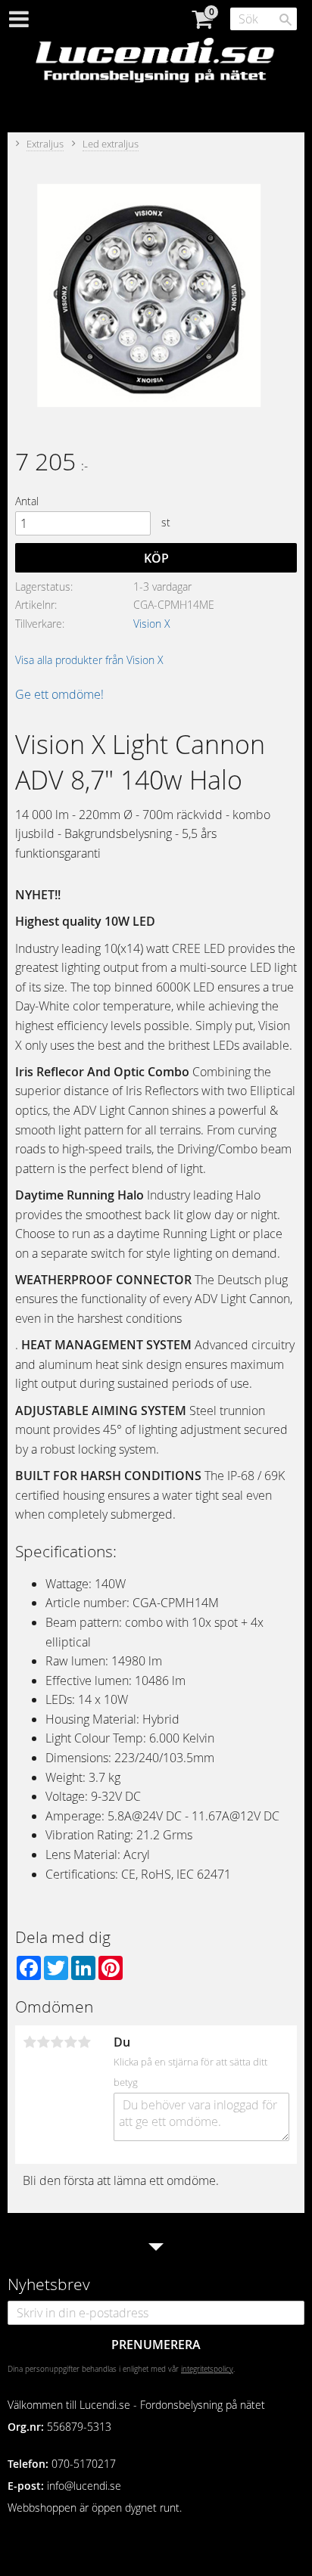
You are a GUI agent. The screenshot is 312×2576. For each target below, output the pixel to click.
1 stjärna (30, 2042)
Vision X (152, 624)
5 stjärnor (84, 2042)
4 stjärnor (70, 2042)
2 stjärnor (43, 2042)
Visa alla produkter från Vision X (89, 660)
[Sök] (285, 20)
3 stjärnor (57, 2042)
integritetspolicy (207, 2369)
